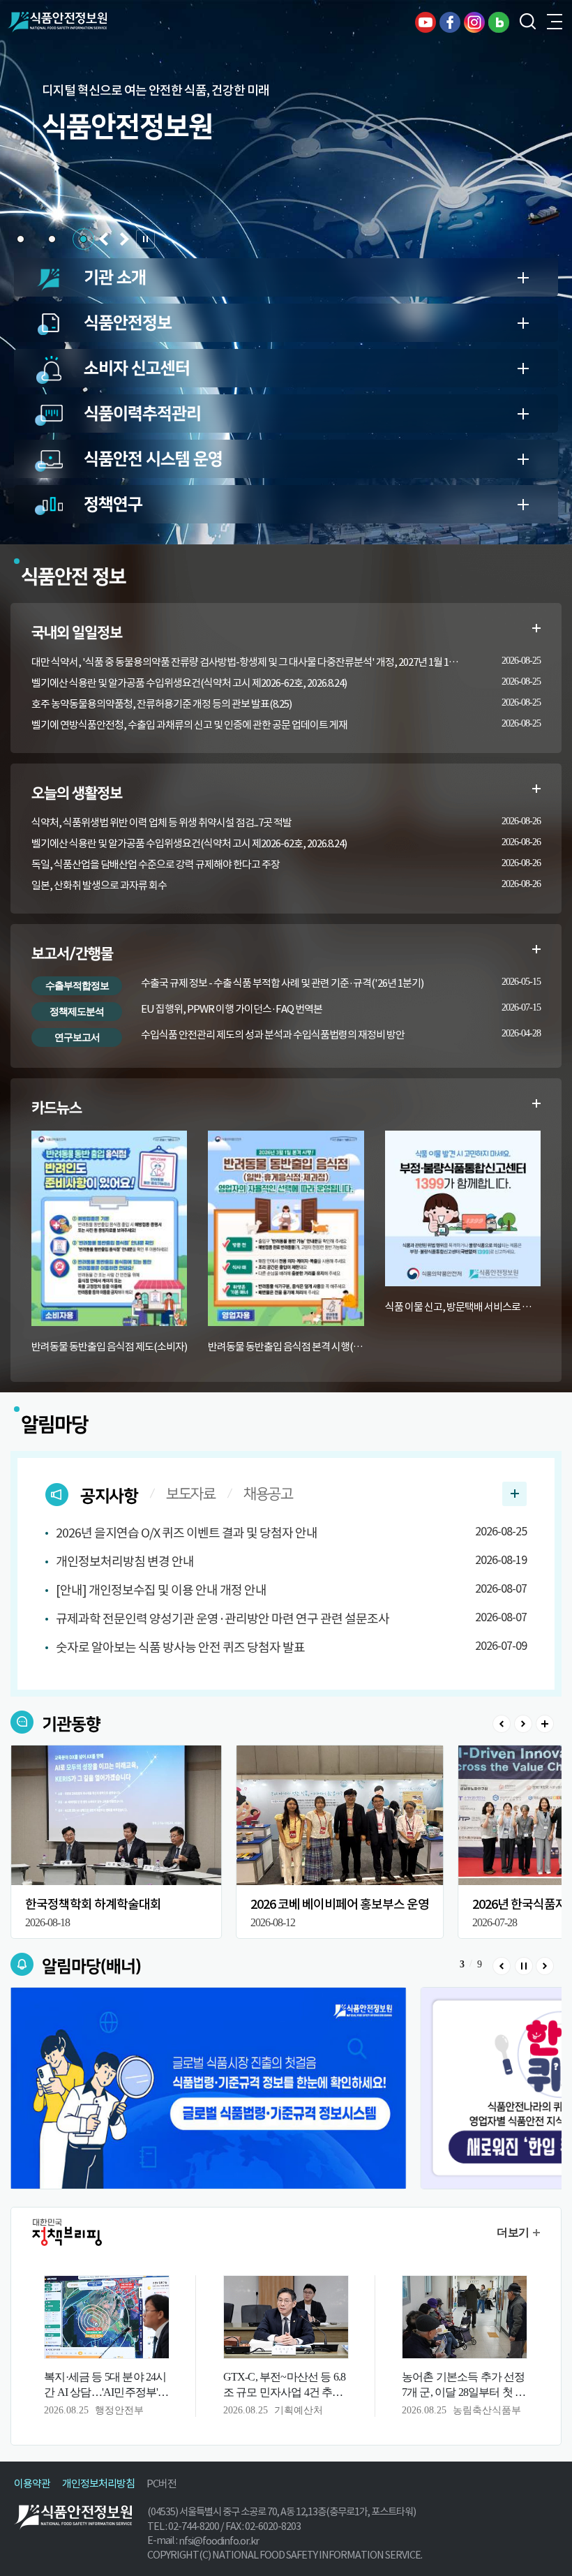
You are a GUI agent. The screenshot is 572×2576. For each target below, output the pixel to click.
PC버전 (161, 2484)
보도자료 (190, 1494)
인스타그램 (474, 22)
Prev (502, 1724)
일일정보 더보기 (536, 628)
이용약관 (32, 2484)
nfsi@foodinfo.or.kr (219, 2541)
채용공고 (268, 1494)
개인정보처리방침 (98, 2484)
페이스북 (450, 22)
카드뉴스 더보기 (536, 1103)
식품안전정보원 (57, 22)
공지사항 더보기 (514, 1494)
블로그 (499, 22)
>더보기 (545, 1724)
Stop (523, 1966)
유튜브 (426, 22)
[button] (21, 239)
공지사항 (109, 1496)
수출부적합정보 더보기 (536, 949)
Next (523, 1724)
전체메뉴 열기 (555, 22)
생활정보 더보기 (536, 789)
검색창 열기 (527, 22)
